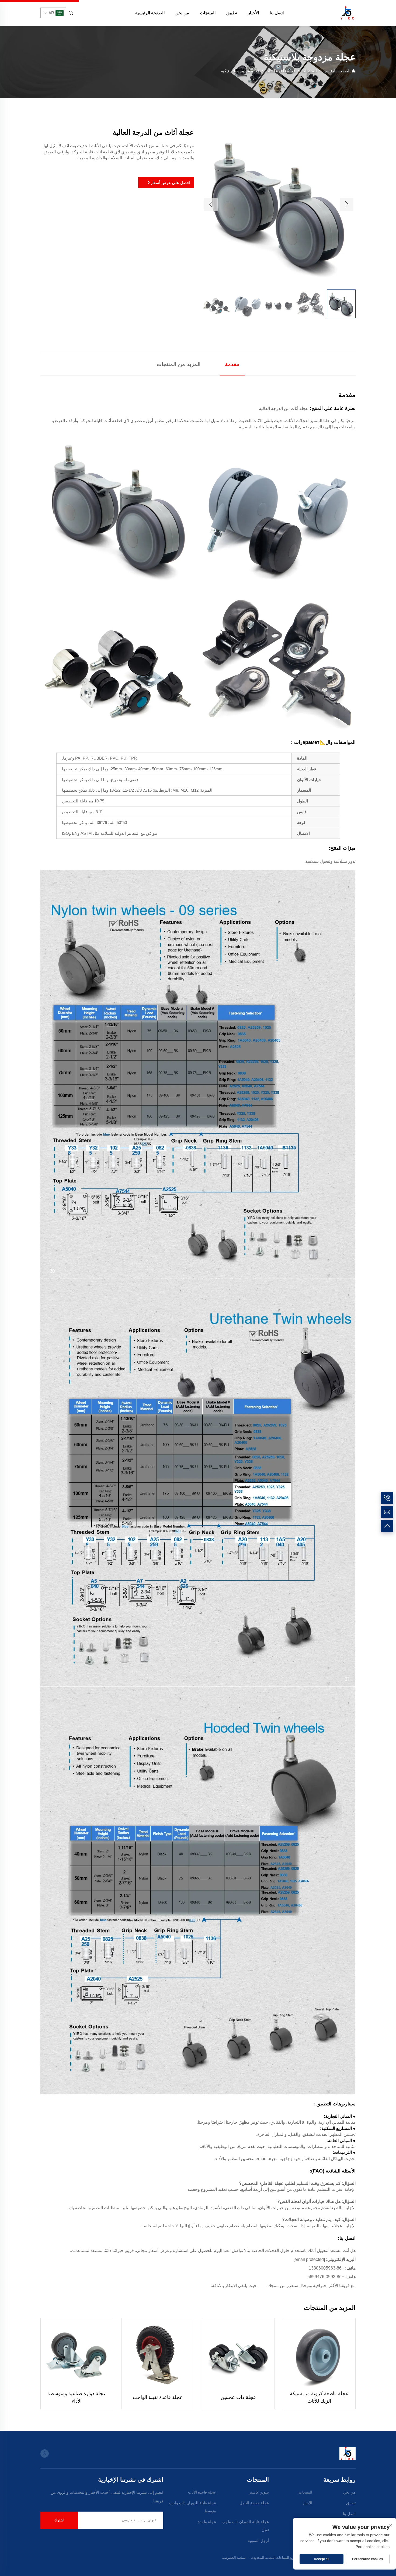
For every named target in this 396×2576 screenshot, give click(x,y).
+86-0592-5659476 (326, 2277)
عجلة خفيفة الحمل (254, 2503)
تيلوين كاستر (259, 2492)
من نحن (182, 13)
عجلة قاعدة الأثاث (281, 71)
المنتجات (208, 13)
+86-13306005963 (326, 2268)
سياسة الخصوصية (234, 2558)
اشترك (59, 2520)
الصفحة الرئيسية (150, 13)
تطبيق (232, 13)
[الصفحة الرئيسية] (348, 13)
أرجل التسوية (258, 2541)
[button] (211, 205)
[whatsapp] (45, 2453)
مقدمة (232, 364)
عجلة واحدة (207, 2522)
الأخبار (253, 13)
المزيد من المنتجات (179, 364)
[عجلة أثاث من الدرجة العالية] (279, 204)
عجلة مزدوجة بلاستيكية (240, 71)
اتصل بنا (277, 13)
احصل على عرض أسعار (170, 183)
